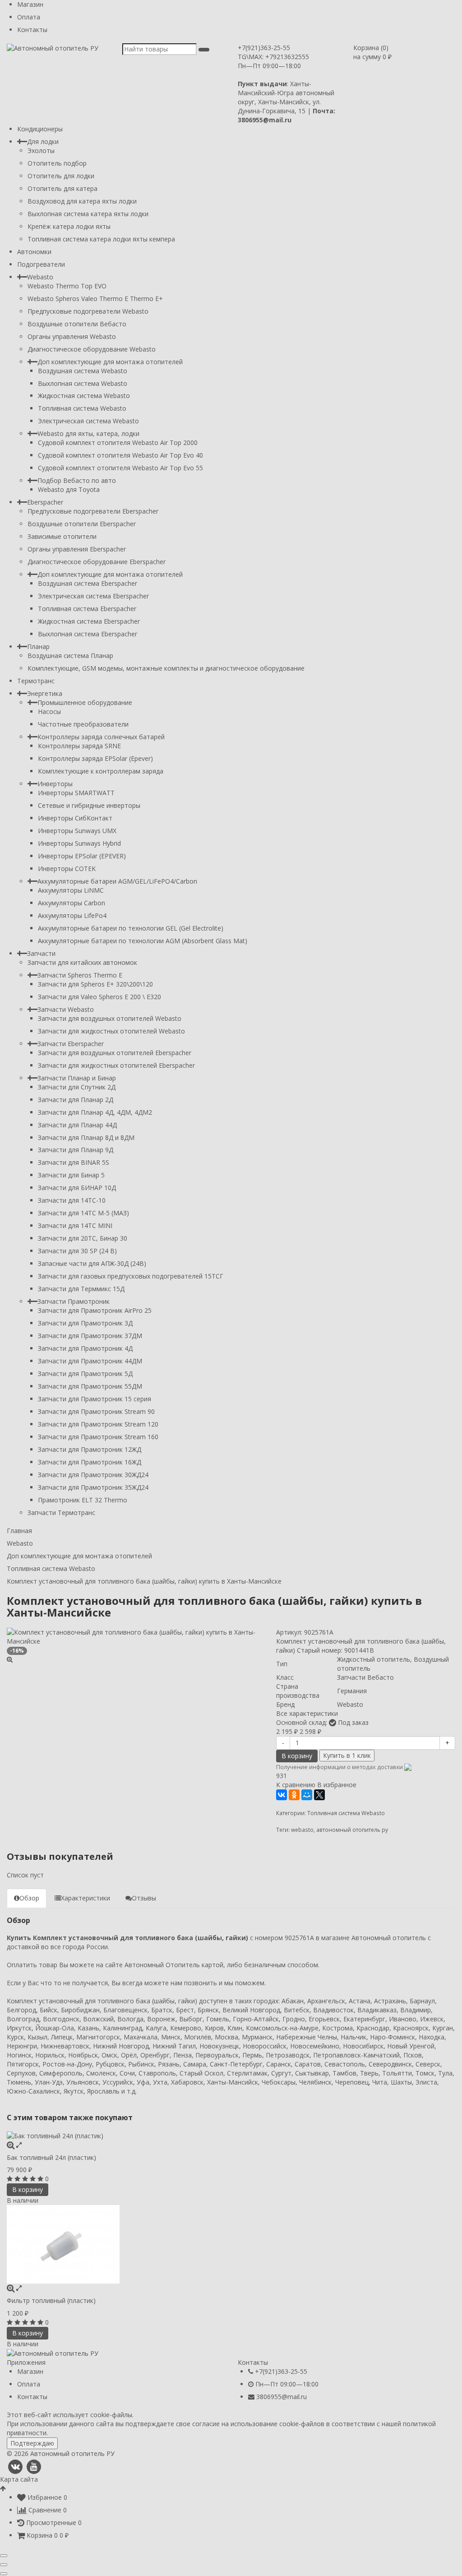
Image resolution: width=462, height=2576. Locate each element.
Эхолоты (41, 151)
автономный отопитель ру (352, 1830)
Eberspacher (45, 502)
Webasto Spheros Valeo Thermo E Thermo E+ (95, 299)
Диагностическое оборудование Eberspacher (97, 562)
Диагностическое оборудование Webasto (92, 349)
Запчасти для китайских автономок (82, 962)
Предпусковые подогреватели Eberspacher (93, 511)
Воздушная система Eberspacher (88, 583)
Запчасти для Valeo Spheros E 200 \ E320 (99, 997)
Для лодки (43, 141)
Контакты (32, 30)
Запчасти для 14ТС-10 (72, 1200)
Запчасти (41, 953)
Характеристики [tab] (85, 1898)
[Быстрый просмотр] (19, 2145)
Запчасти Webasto (66, 1009)
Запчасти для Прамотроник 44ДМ (90, 1361)
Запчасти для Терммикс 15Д (81, 1289)
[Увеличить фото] (11, 2145)
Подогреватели (41, 264)
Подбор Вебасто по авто (77, 480)
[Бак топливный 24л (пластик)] (231, 2136)
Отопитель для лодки (61, 176)
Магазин (30, 4)
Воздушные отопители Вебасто (77, 324)
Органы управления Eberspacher (77, 549)
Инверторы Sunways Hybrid (79, 843)
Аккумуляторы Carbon (72, 903)
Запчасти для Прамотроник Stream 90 (96, 1411)
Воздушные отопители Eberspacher (82, 524)
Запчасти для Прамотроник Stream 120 (98, 1424)
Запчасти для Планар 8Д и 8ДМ (86, 1137)
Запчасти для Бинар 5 (71, 1175)
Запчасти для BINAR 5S (74, 1162)
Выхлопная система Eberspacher (88, 634)
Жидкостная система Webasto (84, 396)
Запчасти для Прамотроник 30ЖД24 (93, 1475)
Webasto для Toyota (69, 489)
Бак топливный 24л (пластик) (51, 2157)
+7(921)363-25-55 (264, 48)
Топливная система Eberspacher (87, 609)
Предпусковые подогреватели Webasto (88, 311)
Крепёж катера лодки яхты (69, 226)
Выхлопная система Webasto (83, 383)
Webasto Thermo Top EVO (67, 286)
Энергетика (45, 693)
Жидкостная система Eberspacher (89, 621)
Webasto (40, 277)
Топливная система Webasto (82, 408)
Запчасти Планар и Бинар (77, 1078)
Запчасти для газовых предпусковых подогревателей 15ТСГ (131, 1276)
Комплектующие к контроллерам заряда (101, 771)
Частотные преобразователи (83, 724)
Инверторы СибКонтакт (75, 818)
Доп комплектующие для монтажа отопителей (110, 362)
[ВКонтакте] (282, 1795)
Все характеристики (307, 1713)
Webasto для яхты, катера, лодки (88, 433)
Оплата (29, 17)
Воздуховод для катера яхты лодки (82, 201)
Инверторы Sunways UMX (77, 831)
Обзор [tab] (29, 1898)
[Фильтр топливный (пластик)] (231, 2244)
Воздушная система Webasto (83, 371)
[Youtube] (34, 2467)
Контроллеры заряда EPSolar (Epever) (95, 758)
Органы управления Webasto (72, 336)
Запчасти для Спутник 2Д (77, 1087)
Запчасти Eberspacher (71, 1044)
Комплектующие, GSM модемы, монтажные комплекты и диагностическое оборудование (166, 668)
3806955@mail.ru (282, 2397)
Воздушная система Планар (70, 656)
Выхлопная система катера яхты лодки (88, 214)
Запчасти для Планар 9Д (76, 1150)
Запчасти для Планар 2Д (76, 1100)
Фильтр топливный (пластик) (51, 2300)
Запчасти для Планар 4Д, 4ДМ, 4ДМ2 (95, 1112)
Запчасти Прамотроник (74, 1301)
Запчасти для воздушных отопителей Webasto (110, 1018)
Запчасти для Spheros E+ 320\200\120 (95, 984)
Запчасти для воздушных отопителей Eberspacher (115, 1053)
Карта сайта (19, 2479)
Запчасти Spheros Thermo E (80, 975)
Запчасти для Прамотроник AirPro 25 (95, 1310)
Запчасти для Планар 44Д (77, 1125)
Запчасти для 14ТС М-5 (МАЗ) (83, 1213)
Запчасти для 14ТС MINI (75, 1225)
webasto (302, 1830)
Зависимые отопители (62, 536)
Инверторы (55, 784)
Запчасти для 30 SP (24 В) (77, 1251)
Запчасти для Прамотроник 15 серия (95, 1399)
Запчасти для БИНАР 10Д (77, 1188)
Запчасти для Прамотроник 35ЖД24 (93, 1487)
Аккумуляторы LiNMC (71, 890)
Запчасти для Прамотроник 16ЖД (90, 1462)
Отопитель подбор (57, 163)
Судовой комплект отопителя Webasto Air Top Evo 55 (120, 468)
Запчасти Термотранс (61, 1513)
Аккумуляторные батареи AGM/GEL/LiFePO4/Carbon (117, 881)
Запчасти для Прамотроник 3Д (85, 1323)
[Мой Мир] (307, 1795)
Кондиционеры (40, 129)
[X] (319, 1795)
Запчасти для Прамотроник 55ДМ (90, 1386)
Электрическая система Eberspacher (93, 596)
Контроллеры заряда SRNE (79, 746)
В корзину (297, 1756)
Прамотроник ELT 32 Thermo (83, 1500)
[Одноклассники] (294, 1795)
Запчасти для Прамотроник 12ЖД (90, 1449)
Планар (38, 646)
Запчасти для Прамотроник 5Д (85, 1374)
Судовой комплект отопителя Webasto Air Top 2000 (118, 442)
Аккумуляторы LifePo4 (72, 915)
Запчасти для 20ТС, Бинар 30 (83, 1238)
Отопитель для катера (62, 188)
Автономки (34, 252)
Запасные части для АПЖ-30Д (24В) (92, 1263)
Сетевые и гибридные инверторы (89, 805)
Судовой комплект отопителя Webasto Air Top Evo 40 (120, 455)
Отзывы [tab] (144, 1898)
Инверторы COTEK (67, 869)
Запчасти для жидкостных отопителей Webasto (111, 1031)
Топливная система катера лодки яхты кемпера (101, 239)
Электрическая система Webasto (88, 421)
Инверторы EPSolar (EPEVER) (82, 856)
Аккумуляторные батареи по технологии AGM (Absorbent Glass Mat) (143, 941)
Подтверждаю (32, 2443)
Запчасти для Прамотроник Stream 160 (98, 1437)
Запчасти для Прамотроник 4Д (85, 1348)
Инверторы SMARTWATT (76, 793)
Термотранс (36, 681)
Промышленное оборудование (85, 702)
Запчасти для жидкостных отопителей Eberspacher (116, 1065)
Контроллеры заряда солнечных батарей (101, 737)
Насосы (49, 711)
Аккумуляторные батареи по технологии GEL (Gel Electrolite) (131, 928)
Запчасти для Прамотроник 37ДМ (90, 1336)
